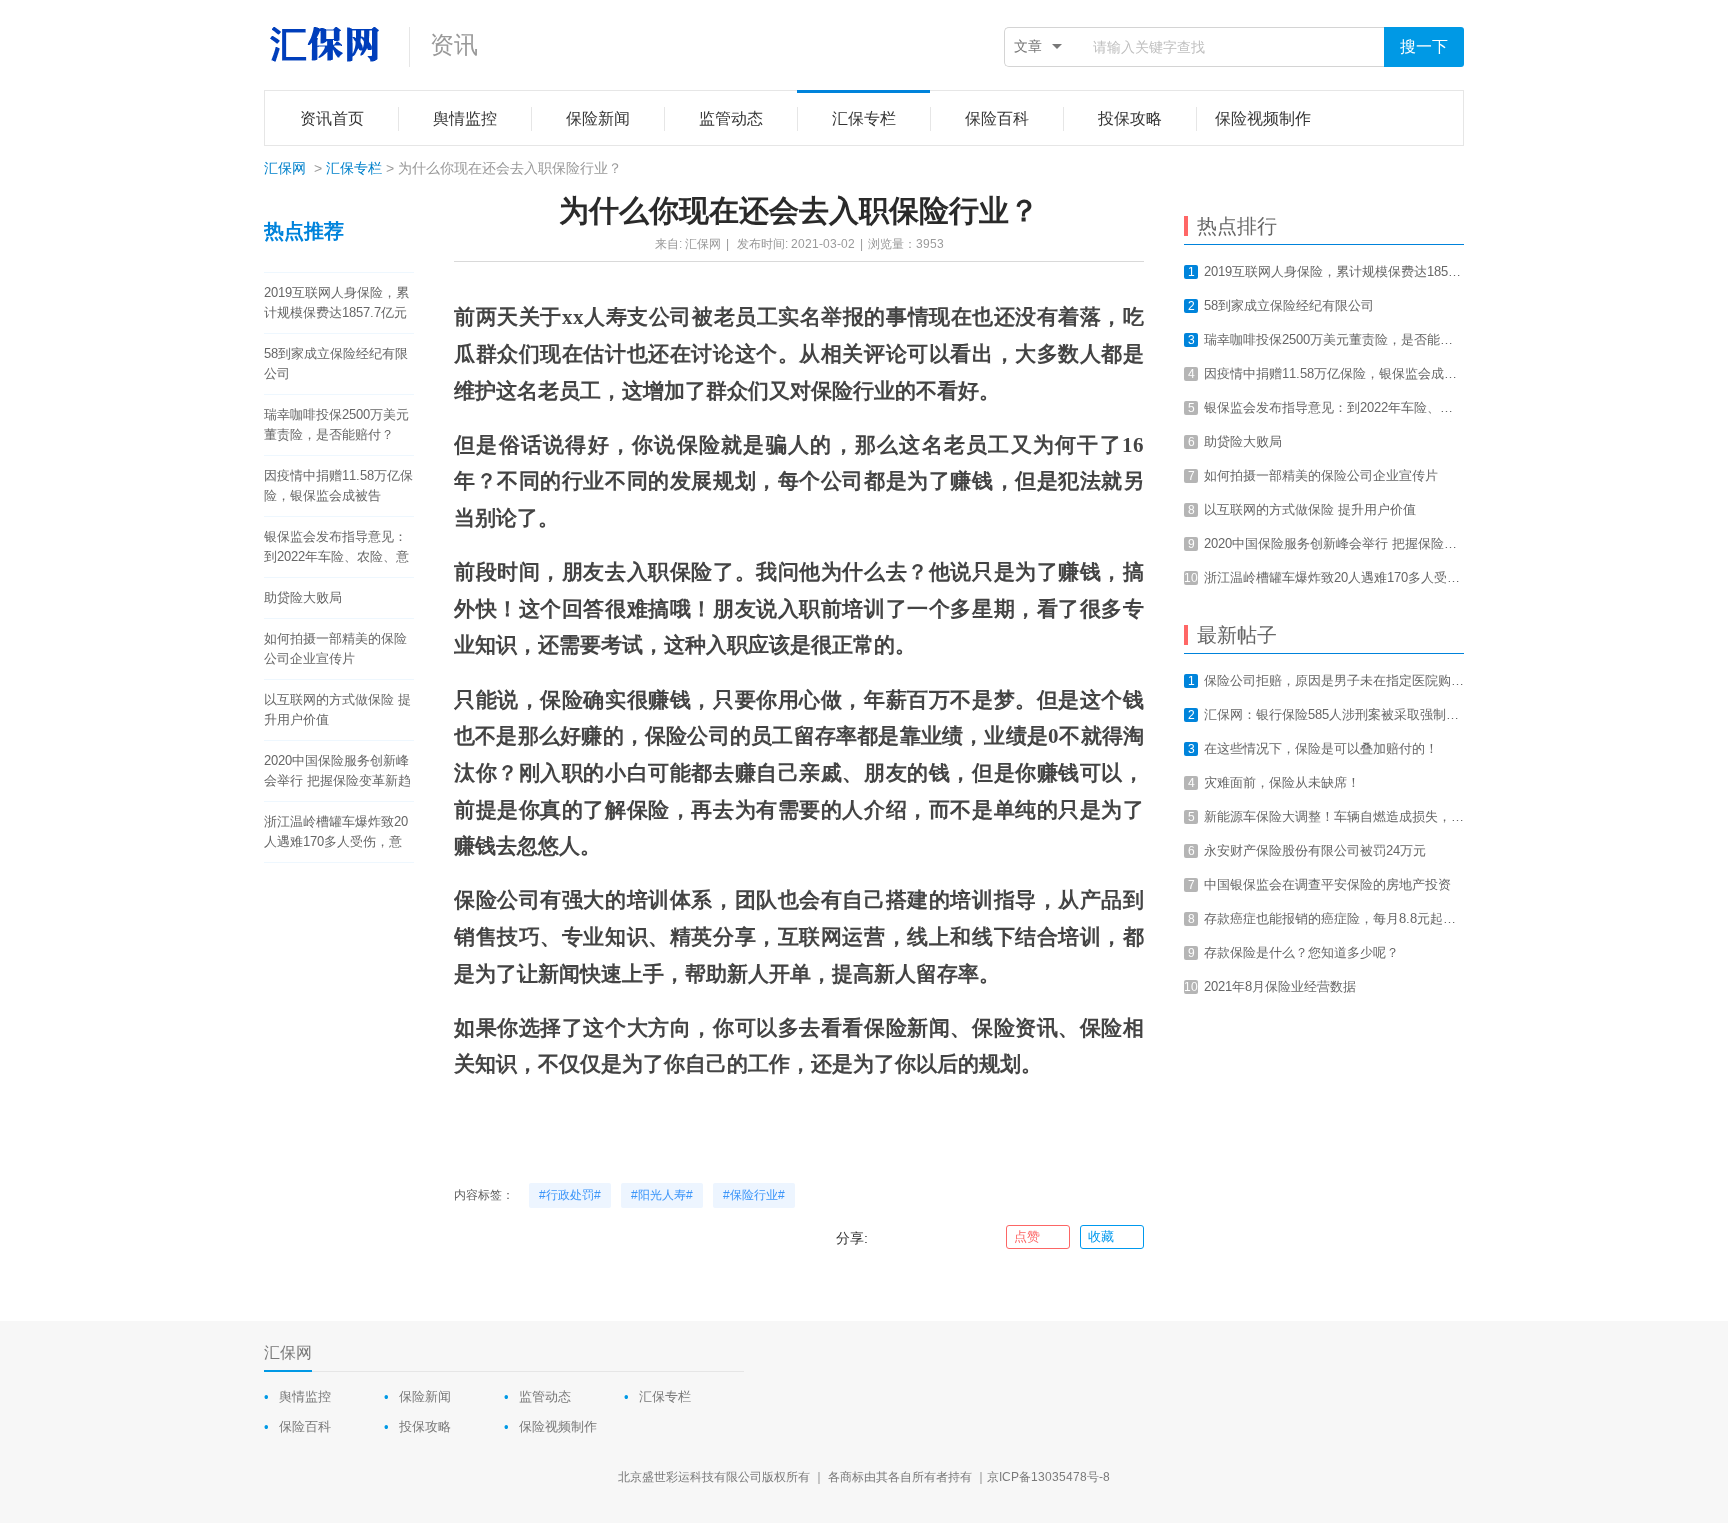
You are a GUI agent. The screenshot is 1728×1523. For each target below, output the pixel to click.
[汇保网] (326, 45)
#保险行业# (754, 1195)
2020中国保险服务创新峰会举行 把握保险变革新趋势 (337, 772)
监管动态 (545, 1396)
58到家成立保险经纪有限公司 (336, 363)
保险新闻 (425, 1396)
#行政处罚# (570, 1195)
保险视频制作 (558, 1426)
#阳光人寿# (662, 1195)
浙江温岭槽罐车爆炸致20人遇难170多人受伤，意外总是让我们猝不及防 (336, 833)
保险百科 (305, 1426)
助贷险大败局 (303, 597)
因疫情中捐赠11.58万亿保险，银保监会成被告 (338, 485)
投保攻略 (425, 1426)
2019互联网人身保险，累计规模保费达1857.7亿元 (336, 302)
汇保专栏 (354, 168)
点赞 (1027, 1236)
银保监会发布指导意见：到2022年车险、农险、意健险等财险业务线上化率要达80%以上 (336, 548)
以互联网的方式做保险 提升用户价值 (337, 709)
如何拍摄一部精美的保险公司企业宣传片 (335, 648)
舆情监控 (305, 1396)
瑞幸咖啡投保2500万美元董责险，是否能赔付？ (336, 424)
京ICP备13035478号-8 (1048, 1477)
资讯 (454, 44)
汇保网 (285, 168)
